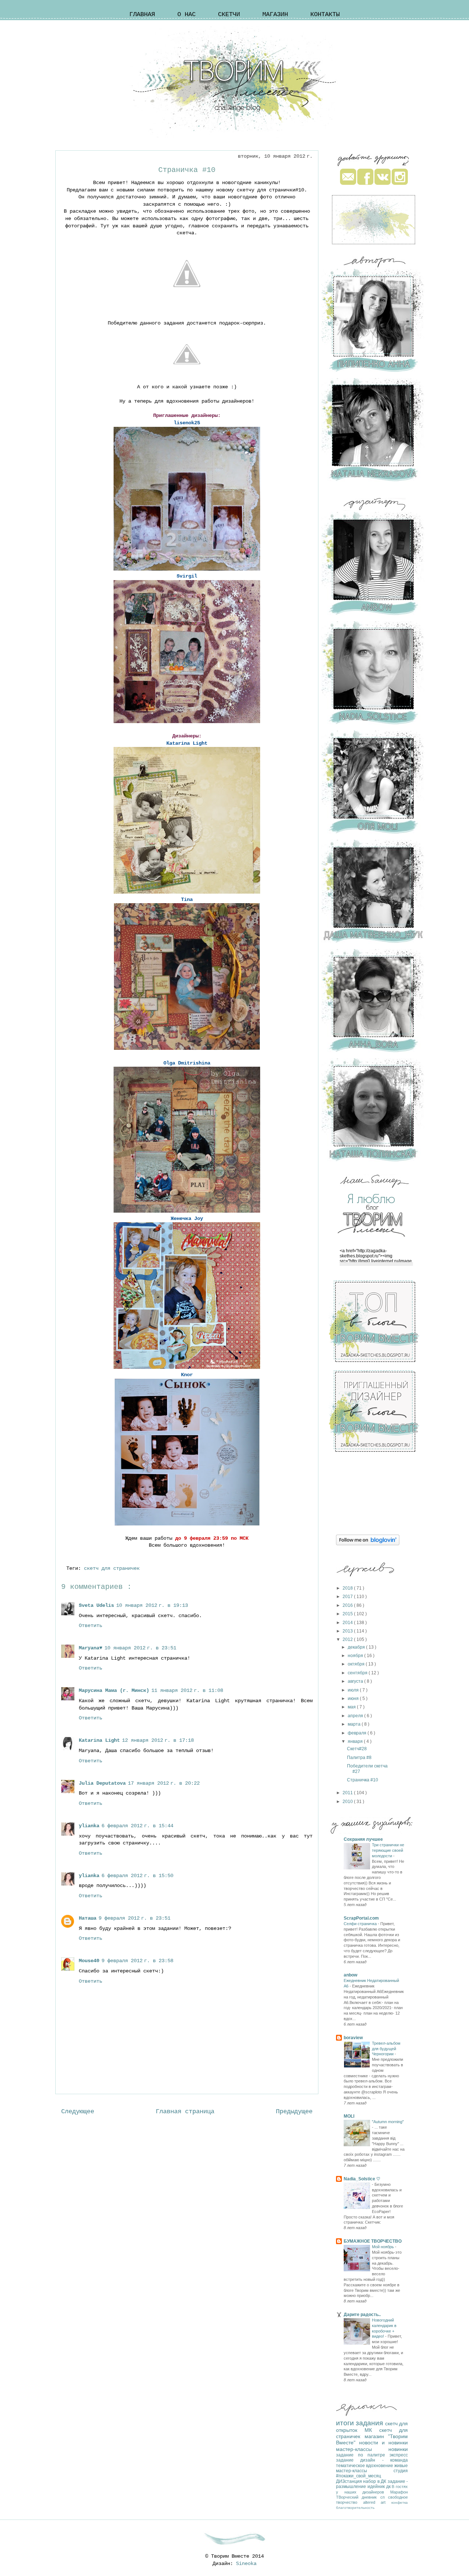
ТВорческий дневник (358, 2497)
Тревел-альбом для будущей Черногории (386, 2049)
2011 (348, 1793)
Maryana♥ (91, 1648)
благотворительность (355, 2508)
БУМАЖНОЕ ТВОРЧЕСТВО (373, 2241)
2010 (348, 1802)
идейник (377, 2487)
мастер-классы (362, 2449)
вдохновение (380, 2466)
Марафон (399, 2492)
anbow (350, 1975)
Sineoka (246, 2564)
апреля (356, 1716)
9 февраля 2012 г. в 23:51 (134, 1918)
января (356, 1741)
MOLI (349, 2116)
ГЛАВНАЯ (142, 14)
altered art (377, 2502)
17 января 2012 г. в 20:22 (164, 1783)
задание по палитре (363, 2455)
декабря (357, 1647)
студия (401, 2471)
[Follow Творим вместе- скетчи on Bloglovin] (368, 1544)
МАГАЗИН (275, 14)
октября (357, 1664)
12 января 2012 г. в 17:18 (158, 1740)
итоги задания (361, 2423)
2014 (348, 1623)
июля (354, 1690)
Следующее (78, 2112)
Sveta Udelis (96, 1605)
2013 (348, 1631)
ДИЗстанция (350, 2481)
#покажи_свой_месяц (359, 2476)
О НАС (187, 14)
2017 (348, 1597)
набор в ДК (375, 2481)
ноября (356, 1656)
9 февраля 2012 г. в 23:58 (137, 1961)
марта (355, 1724)
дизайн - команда (384, 2460)
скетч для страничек (113, 1568)
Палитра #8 (359, 1758)
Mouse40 (89, 1961)
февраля (358, 1733)
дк (389, 2487)
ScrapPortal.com (361, 1918)
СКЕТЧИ (229, 14)
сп (384, 2497)
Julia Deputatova (102, 1783)
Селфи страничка (361, 1924)
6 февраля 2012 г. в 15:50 (137, 1876)
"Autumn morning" (388, 2122)
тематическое (351, 2466)
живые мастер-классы (372, 2468)
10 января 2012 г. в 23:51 (140, 1648)
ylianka (89, 1826)
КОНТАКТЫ (325, 14)
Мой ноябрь (383, 2247)
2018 (348, 1588)
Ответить (91, 1626)
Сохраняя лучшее (363, 1839)
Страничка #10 (363, 1780)
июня (354, 1699)
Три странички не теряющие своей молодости (388, 1850)
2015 (348, 1614)
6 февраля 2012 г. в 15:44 (137, 1826)
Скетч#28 (357, 1749)
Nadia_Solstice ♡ (362, 2179)
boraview (353, 2038)
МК (372, 2430)
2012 (348, 1639)
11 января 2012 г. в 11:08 (187, 1690)
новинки (398, 2449)
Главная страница (185, 2112)
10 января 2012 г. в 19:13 (152, 1605)
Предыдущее (294, 2112)
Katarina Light (99, 1740)
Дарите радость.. (362, 2315)
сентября (358, 1673)
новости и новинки (383, 2443)
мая (352, 1707)
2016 (348, 1605)
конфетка (400, 2502)
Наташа (88, 1918)
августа (356, 1681)
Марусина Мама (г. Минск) (114, 1690)
